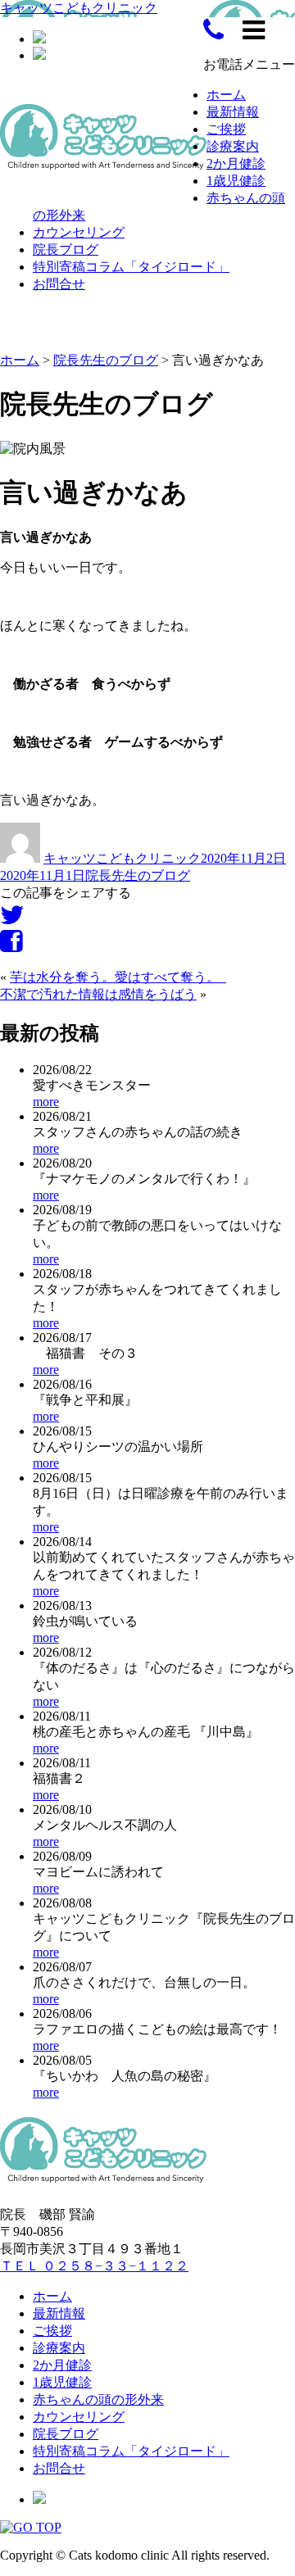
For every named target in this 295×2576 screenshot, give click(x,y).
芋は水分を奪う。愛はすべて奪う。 (118, 977)
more (46, 1102)
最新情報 (233, 112)
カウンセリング (79, 232)
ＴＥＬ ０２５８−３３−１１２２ (94, 2266)
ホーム (226, 95)
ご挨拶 (226, 129)
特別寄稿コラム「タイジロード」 (131, 267)
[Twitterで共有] (12, 920)
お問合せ (59, 284)
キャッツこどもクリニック (79, 8)
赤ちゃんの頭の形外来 (98, 2399)
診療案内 (233, 146)
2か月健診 (236, 163)
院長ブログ (66, 249)
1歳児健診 (236, 181)
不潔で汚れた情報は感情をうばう (98, 994)
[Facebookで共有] (11, 946)
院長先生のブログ (138, 875)
